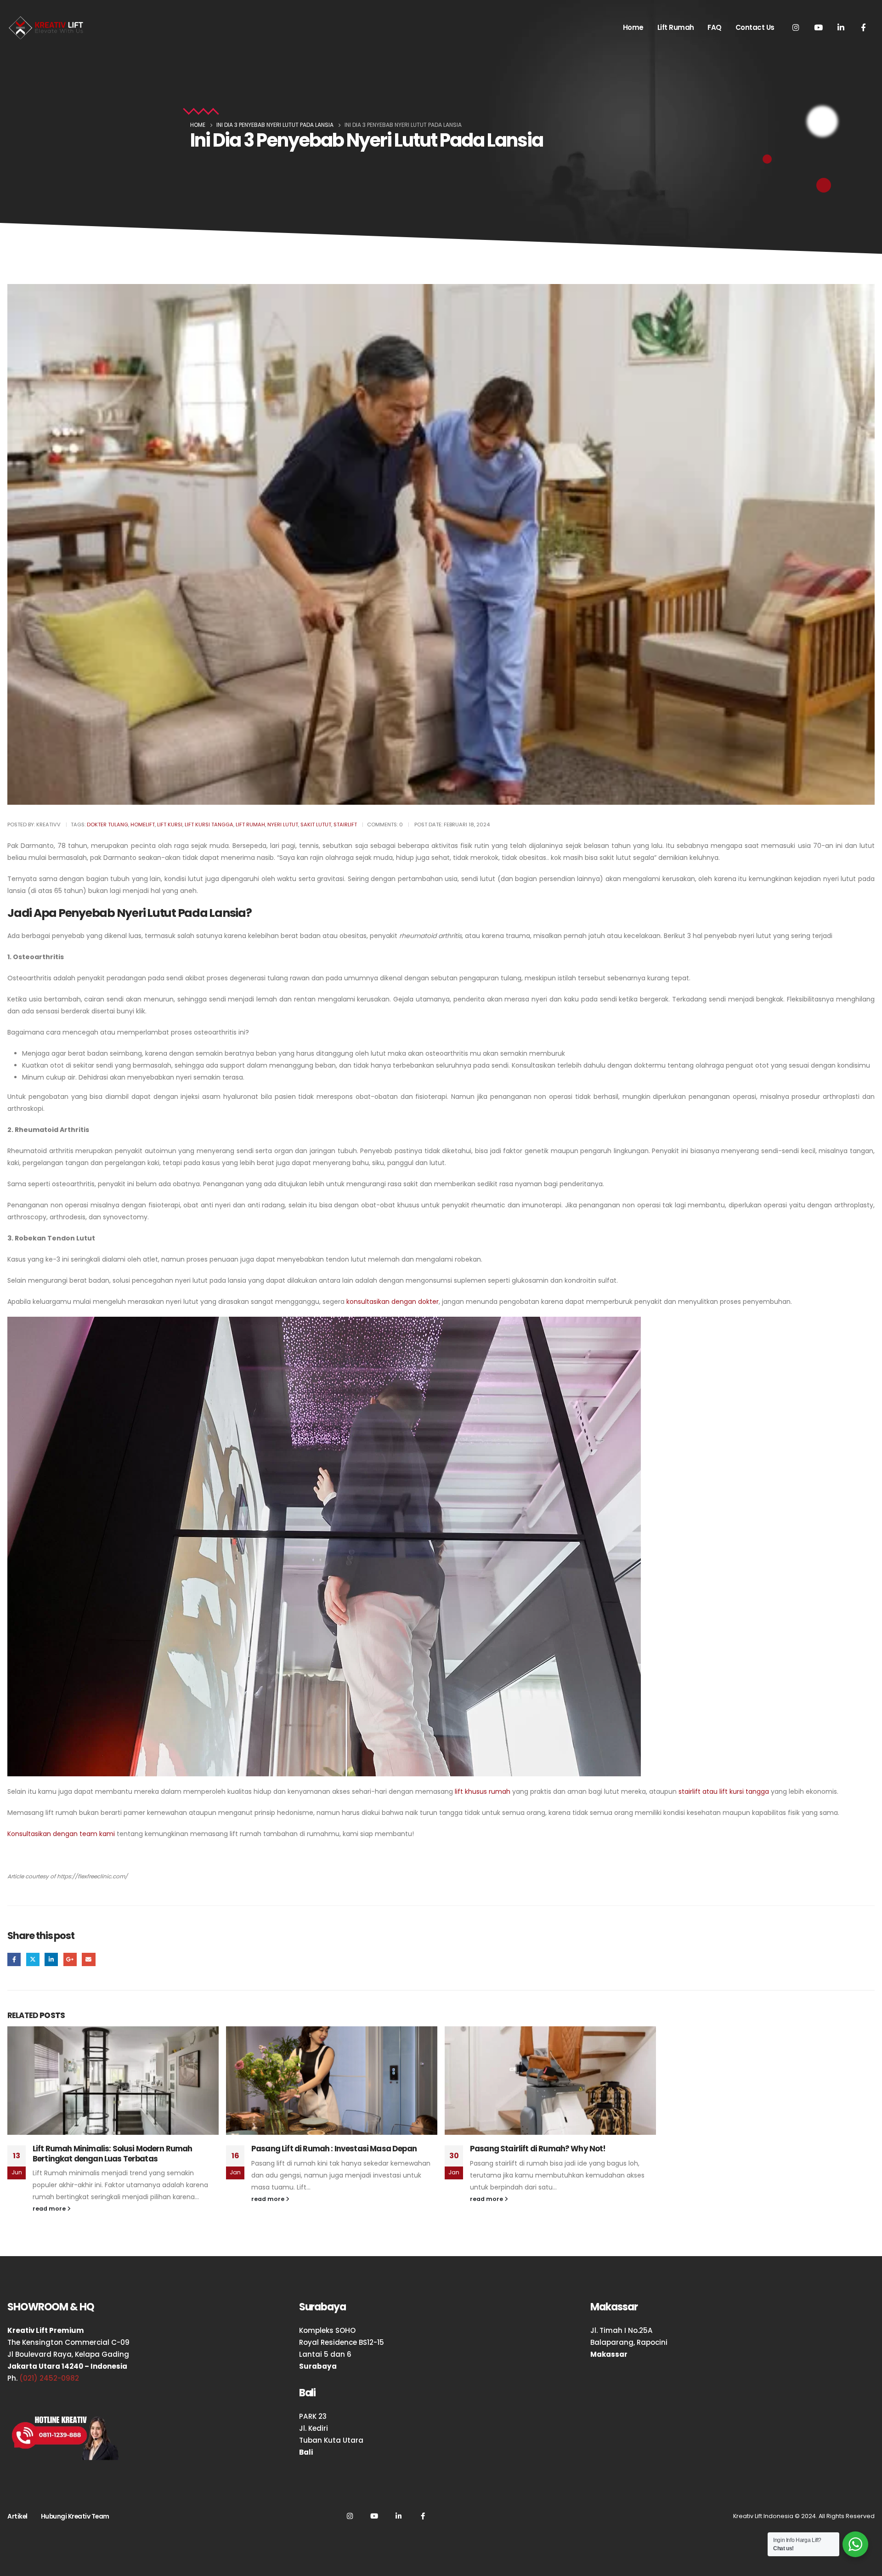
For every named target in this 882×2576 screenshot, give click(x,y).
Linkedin (398, 2516)
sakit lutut (316, 825)
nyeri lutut (283, 825)
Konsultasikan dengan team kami (61, 1834)
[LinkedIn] (841, 27)
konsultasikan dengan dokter (393, 1302)
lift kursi (170, 825)
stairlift (345, 825)
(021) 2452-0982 (49, 2378)
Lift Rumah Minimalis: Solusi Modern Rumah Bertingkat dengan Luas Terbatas (113, 2154)
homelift (143, 825)
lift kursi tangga (209, 825)
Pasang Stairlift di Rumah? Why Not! (538, 2149)
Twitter (33, 1959)
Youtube (374, 2516)
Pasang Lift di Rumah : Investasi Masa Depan (334, 2149)
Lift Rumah (676, 27)
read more (50, 2209)
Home (633, 27)
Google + (70, 1959)
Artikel (17, 2516)
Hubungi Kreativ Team (75, 2516)
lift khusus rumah (483, 1791)
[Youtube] (818, 27)
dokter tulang (107, 825)
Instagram (350, 2516)
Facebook (14, 1959)
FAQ (715, 27)
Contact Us (755, 27)
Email (88, 1959)
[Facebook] (863, 27)
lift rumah (250, 825)
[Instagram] (796, 27)
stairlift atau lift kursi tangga (724, 1791)
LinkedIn (51, 1959)
